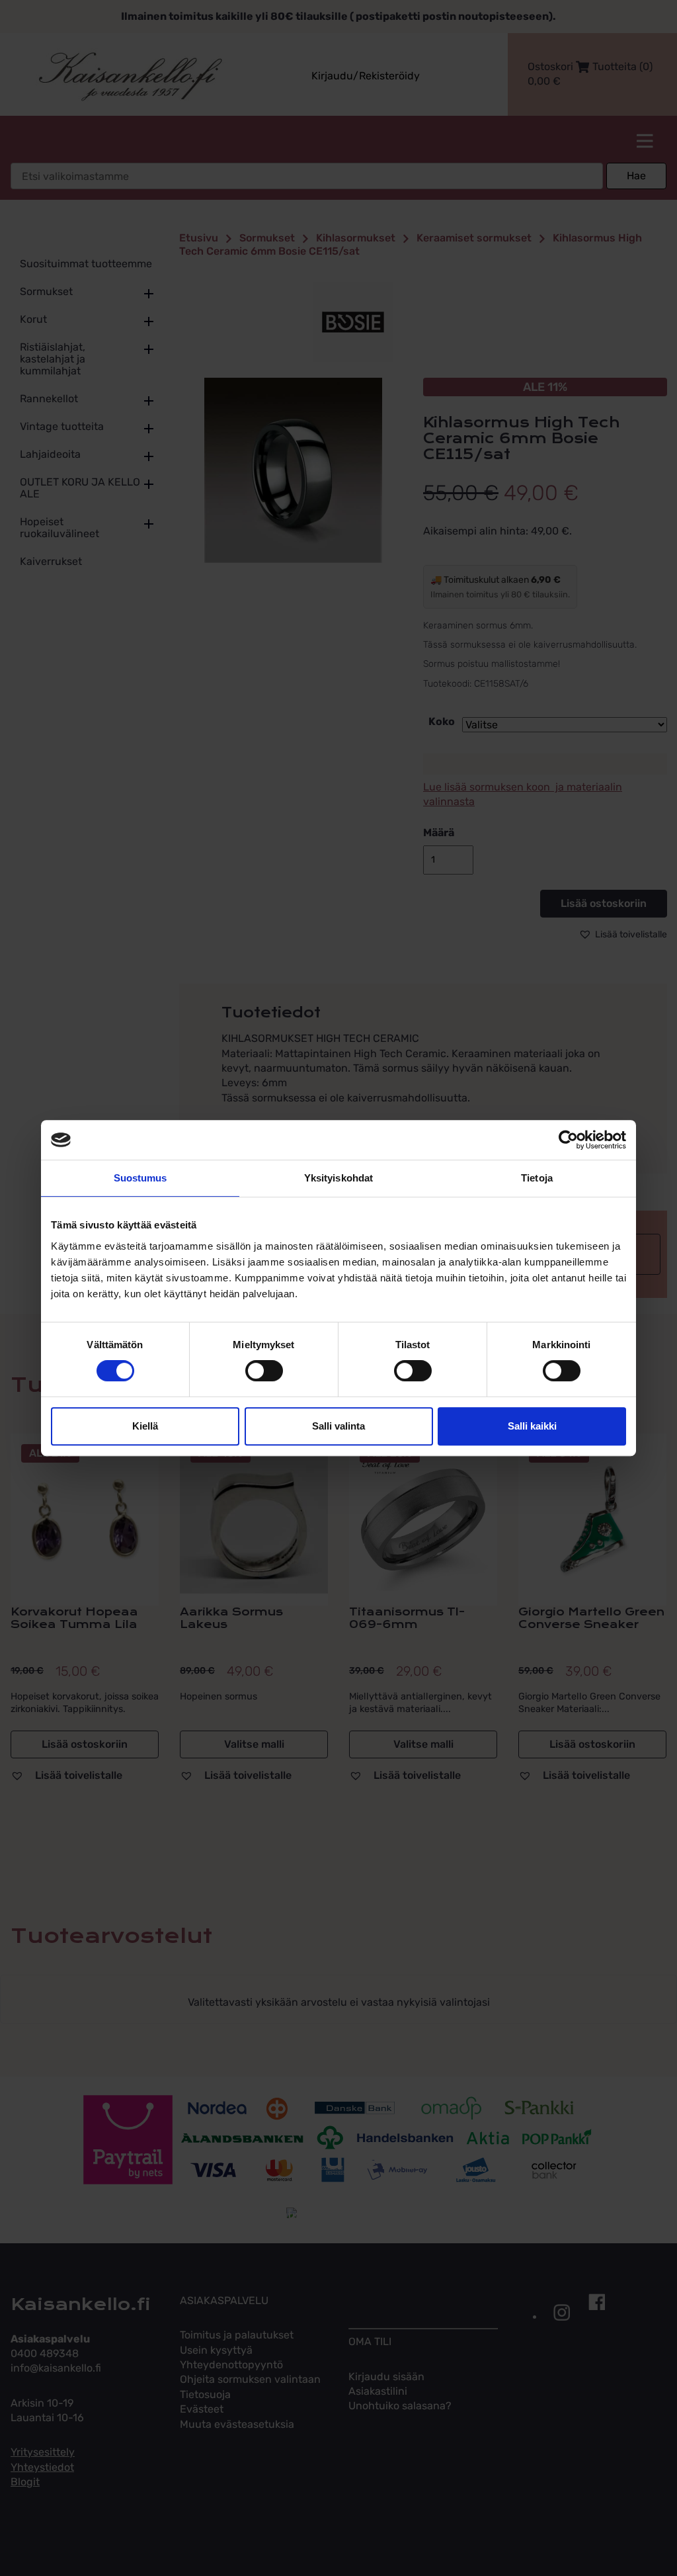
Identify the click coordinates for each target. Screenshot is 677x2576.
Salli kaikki (532, 1426)
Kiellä (145, 1426)
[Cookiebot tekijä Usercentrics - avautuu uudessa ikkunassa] (568, 1140)
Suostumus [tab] (140, 1178)
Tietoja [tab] (537, 1178)
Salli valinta (338, 1426)
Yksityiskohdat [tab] (338, 1178)
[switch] (264, 1371)
